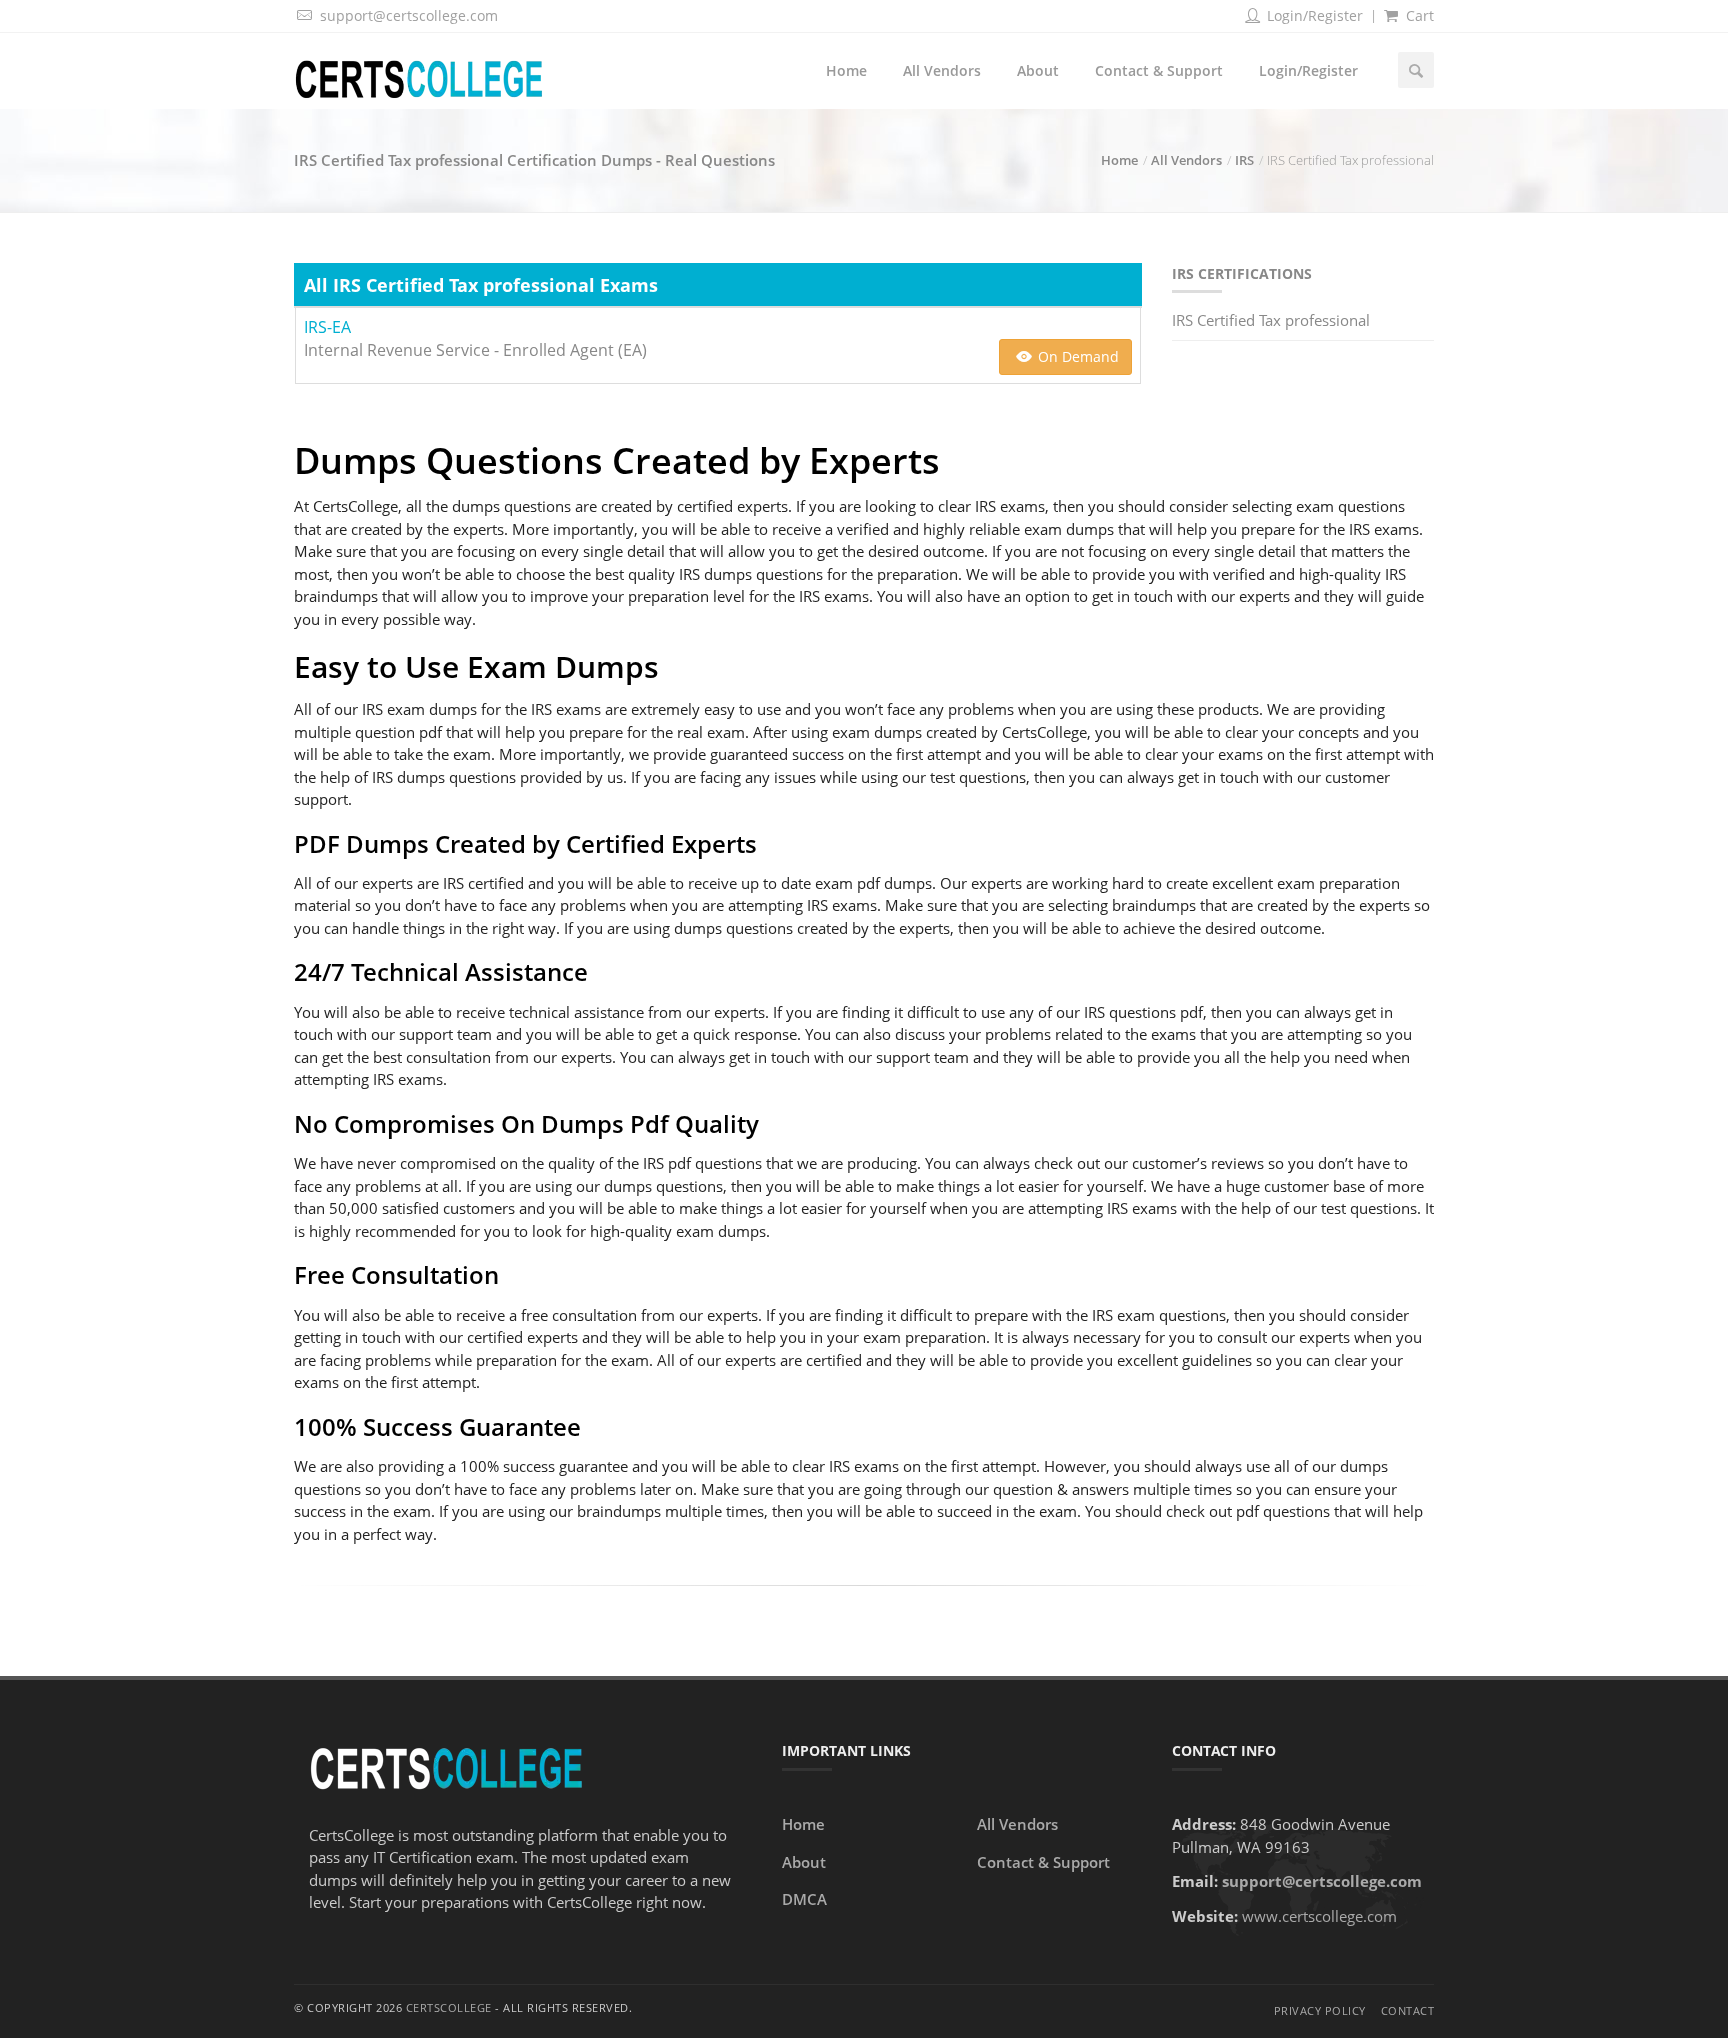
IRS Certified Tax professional (1271, 320)
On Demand (1076, 356)
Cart (1418, 15)
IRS (1244, 160)
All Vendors (942, 70)
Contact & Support (1159, 70)
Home (846, 70)
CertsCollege (449, 2007)
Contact (1408, 2010)
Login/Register (1313, 15)
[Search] (1416, 70)
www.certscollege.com (1319, 1916)
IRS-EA (327, 327)
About (1038, 70)
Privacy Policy (1320, 2010)
